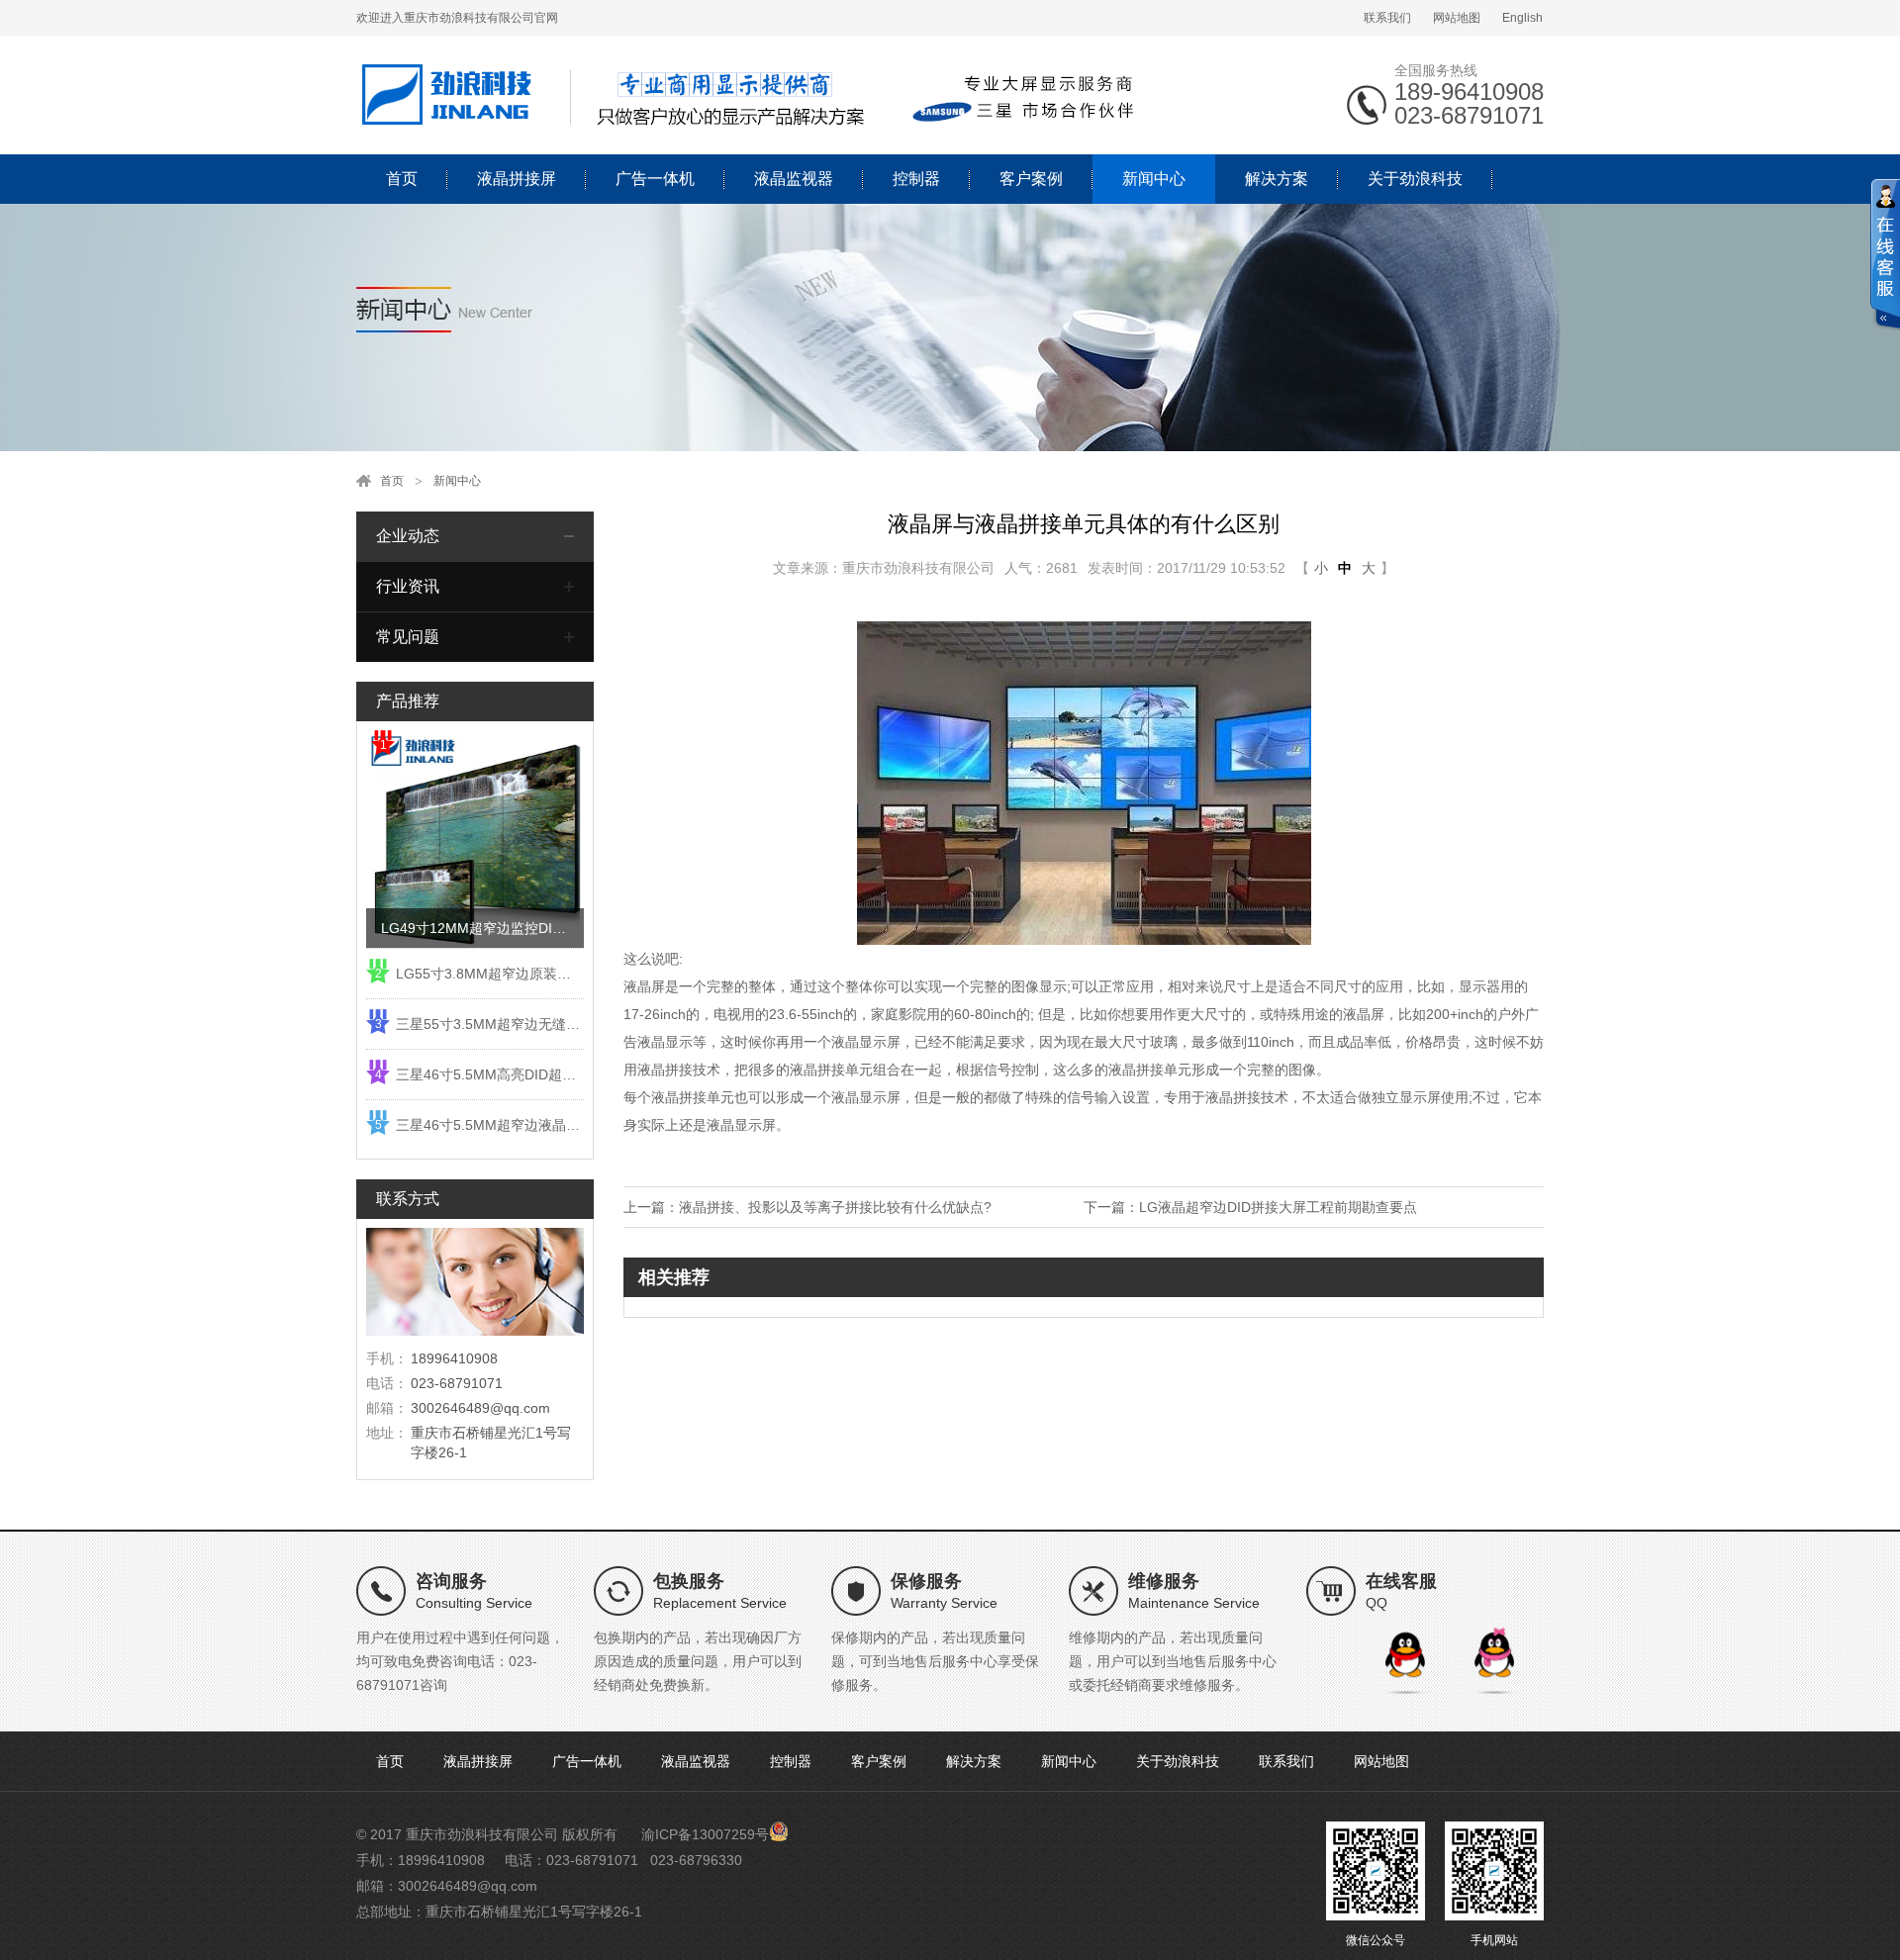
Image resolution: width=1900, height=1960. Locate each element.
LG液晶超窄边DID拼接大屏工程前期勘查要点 (1278, 1207)
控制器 (916, 179)
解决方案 (1277, 179)
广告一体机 (655, 179)
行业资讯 (408, 586)
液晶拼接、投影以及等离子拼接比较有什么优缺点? (835, 1207)
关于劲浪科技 (1415, 179)
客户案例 (1031, 179)
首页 (402, 179)
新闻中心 (1154, 179)
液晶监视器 (794, 179)
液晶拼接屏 (517, 179)
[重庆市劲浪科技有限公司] (752, 94)
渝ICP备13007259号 (705, 1834)
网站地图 (1457, 18)
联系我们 (1387, 18)
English (1522, 18)
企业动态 (408, 536)
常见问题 (408, 637)
